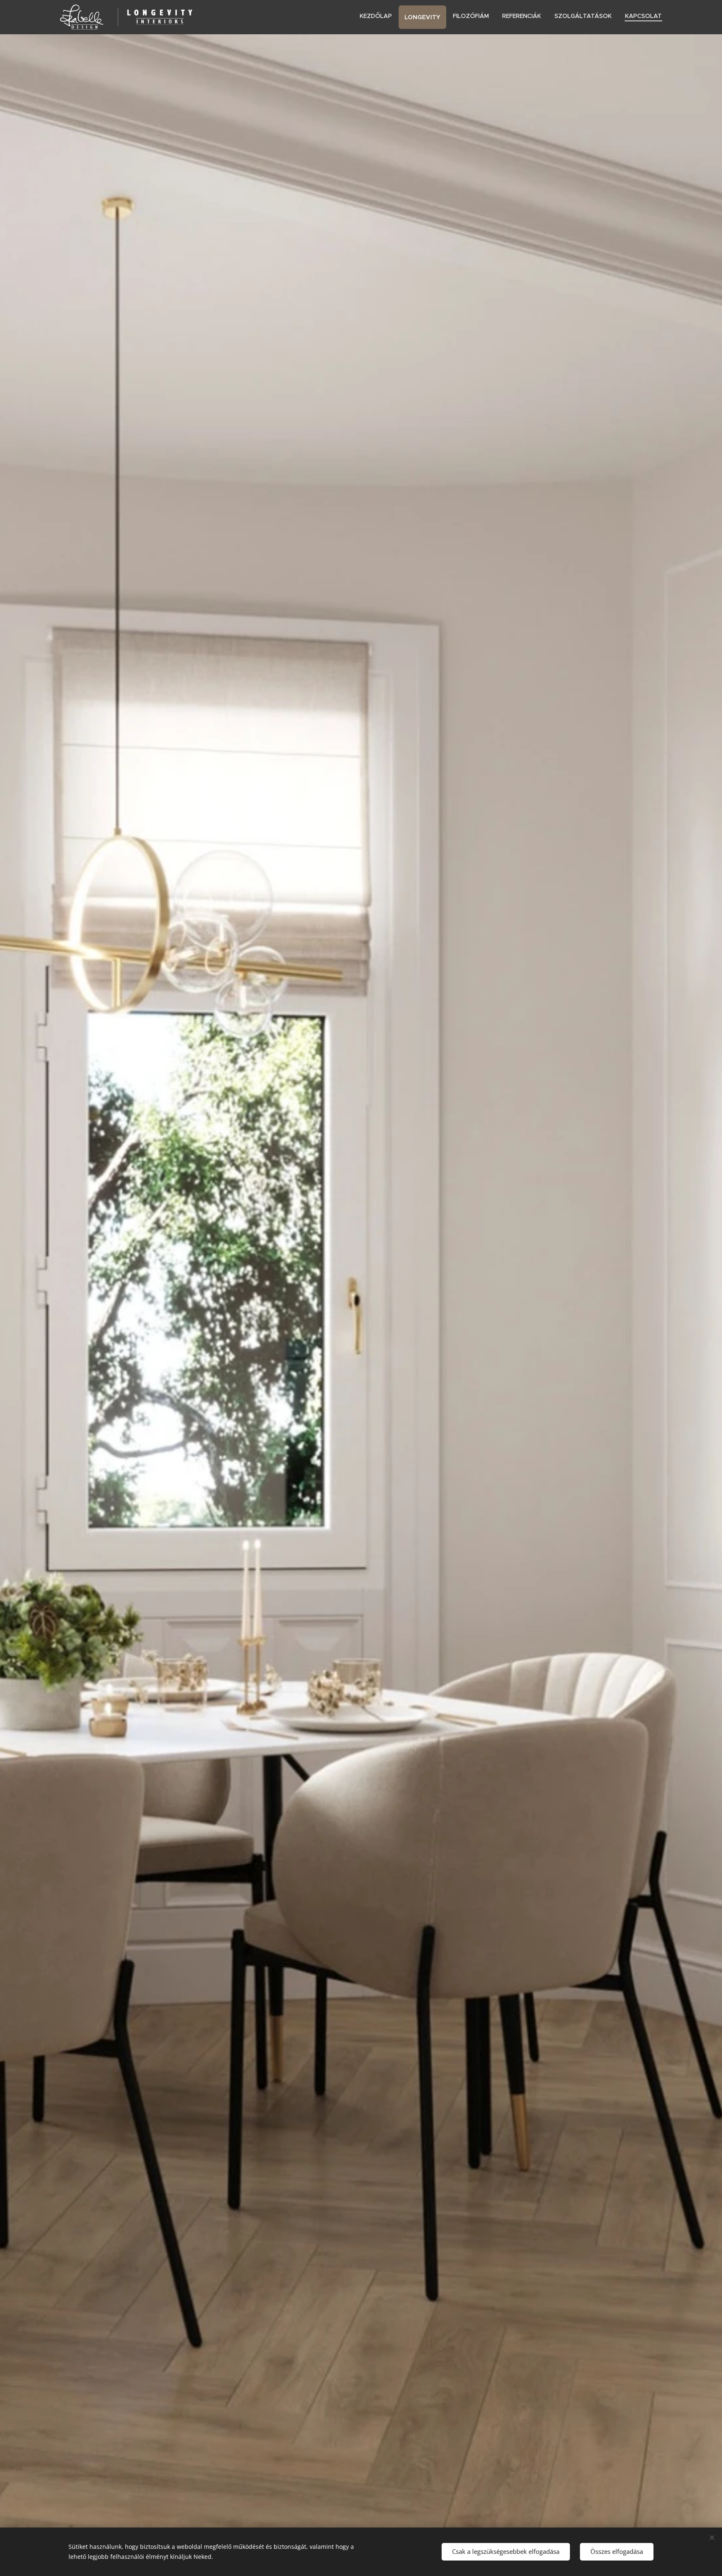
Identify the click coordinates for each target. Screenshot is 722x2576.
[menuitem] (378, 16)
